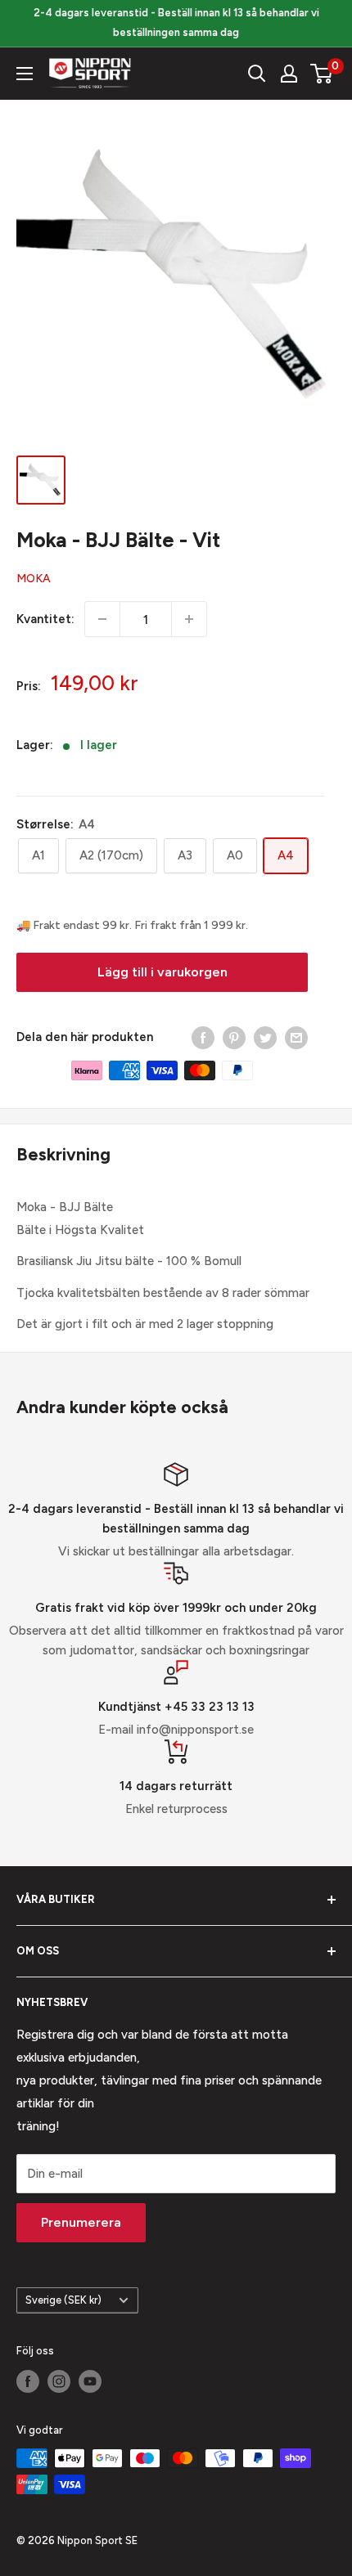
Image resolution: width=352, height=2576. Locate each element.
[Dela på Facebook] (203, 1037)
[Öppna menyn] (25, 74)
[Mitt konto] (289, 74)
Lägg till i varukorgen (162, 972)
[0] (322, 74)
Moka (34, 579)
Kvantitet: (45, 619)
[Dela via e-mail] (296, 1037)
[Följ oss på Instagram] (59, 2381)
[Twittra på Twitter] (265, 1037)
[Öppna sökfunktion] (257, 74)
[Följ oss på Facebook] (28, 2381)
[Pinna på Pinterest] (234, 1037)
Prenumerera (81, 2222)
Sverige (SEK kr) (63, 2300)
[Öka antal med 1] (189, 619)
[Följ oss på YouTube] (90, 2381)
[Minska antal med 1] (102, 619)
